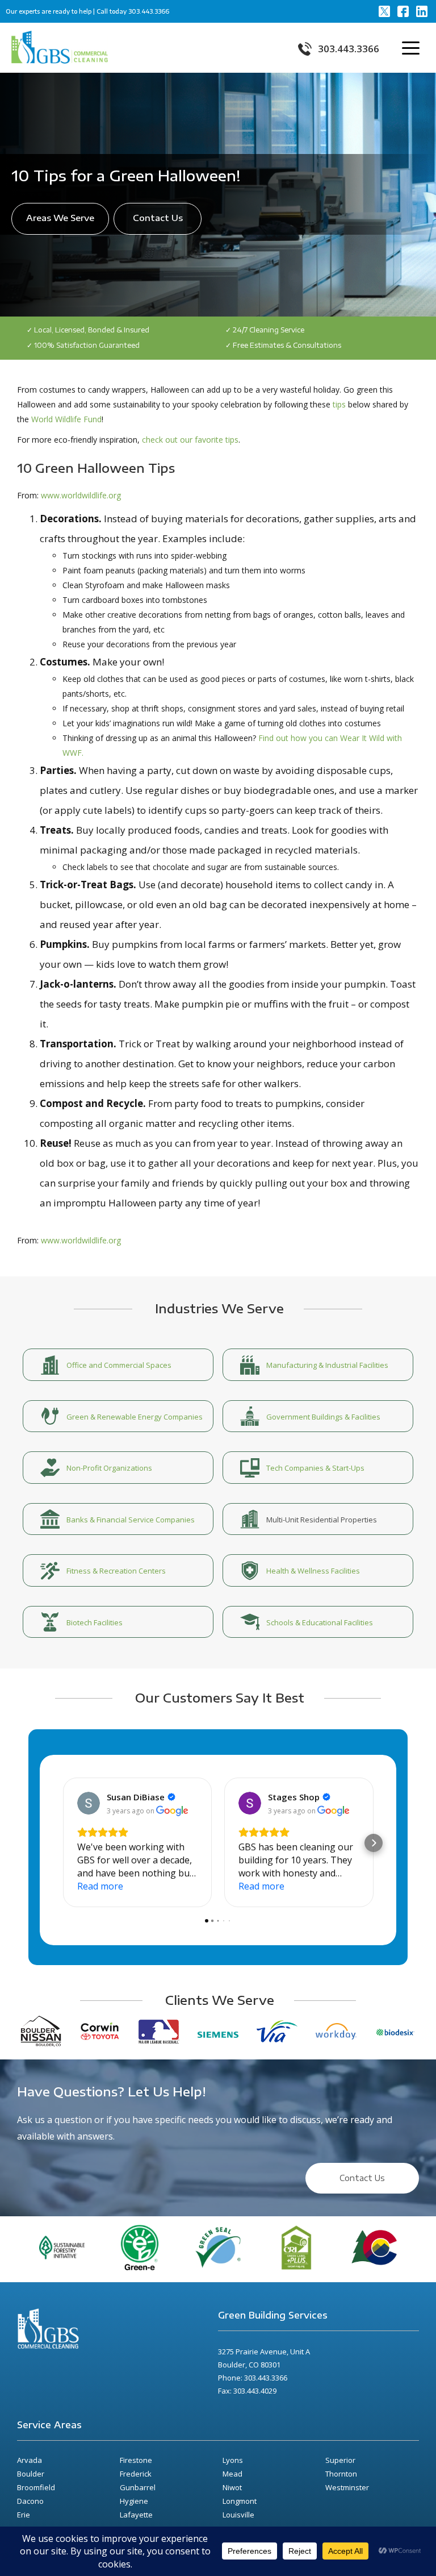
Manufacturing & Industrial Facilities (327, 1365)
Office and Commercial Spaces (119, 1365)
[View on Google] (89, 1803)
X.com (384, 11)
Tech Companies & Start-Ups (315, 1468)
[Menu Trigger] (409, 47)
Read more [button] (100, 1886)
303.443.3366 (149, 11)
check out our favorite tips (190, 440)
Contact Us (158, 218)
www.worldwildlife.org (81, 495)
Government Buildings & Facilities (323, 1417)
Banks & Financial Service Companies (131, 1520)
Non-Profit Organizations (109, 1468)
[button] (62, 1843)
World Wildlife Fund (66, 419)
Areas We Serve (60, 218)
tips (339, 404)
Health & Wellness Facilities (313, 1571)
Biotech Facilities (95, 1622)
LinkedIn (422, 11)
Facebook (403, 11)
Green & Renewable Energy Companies (135, 1417)
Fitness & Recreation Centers (116, 1571)
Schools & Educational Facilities (320, 1622)
